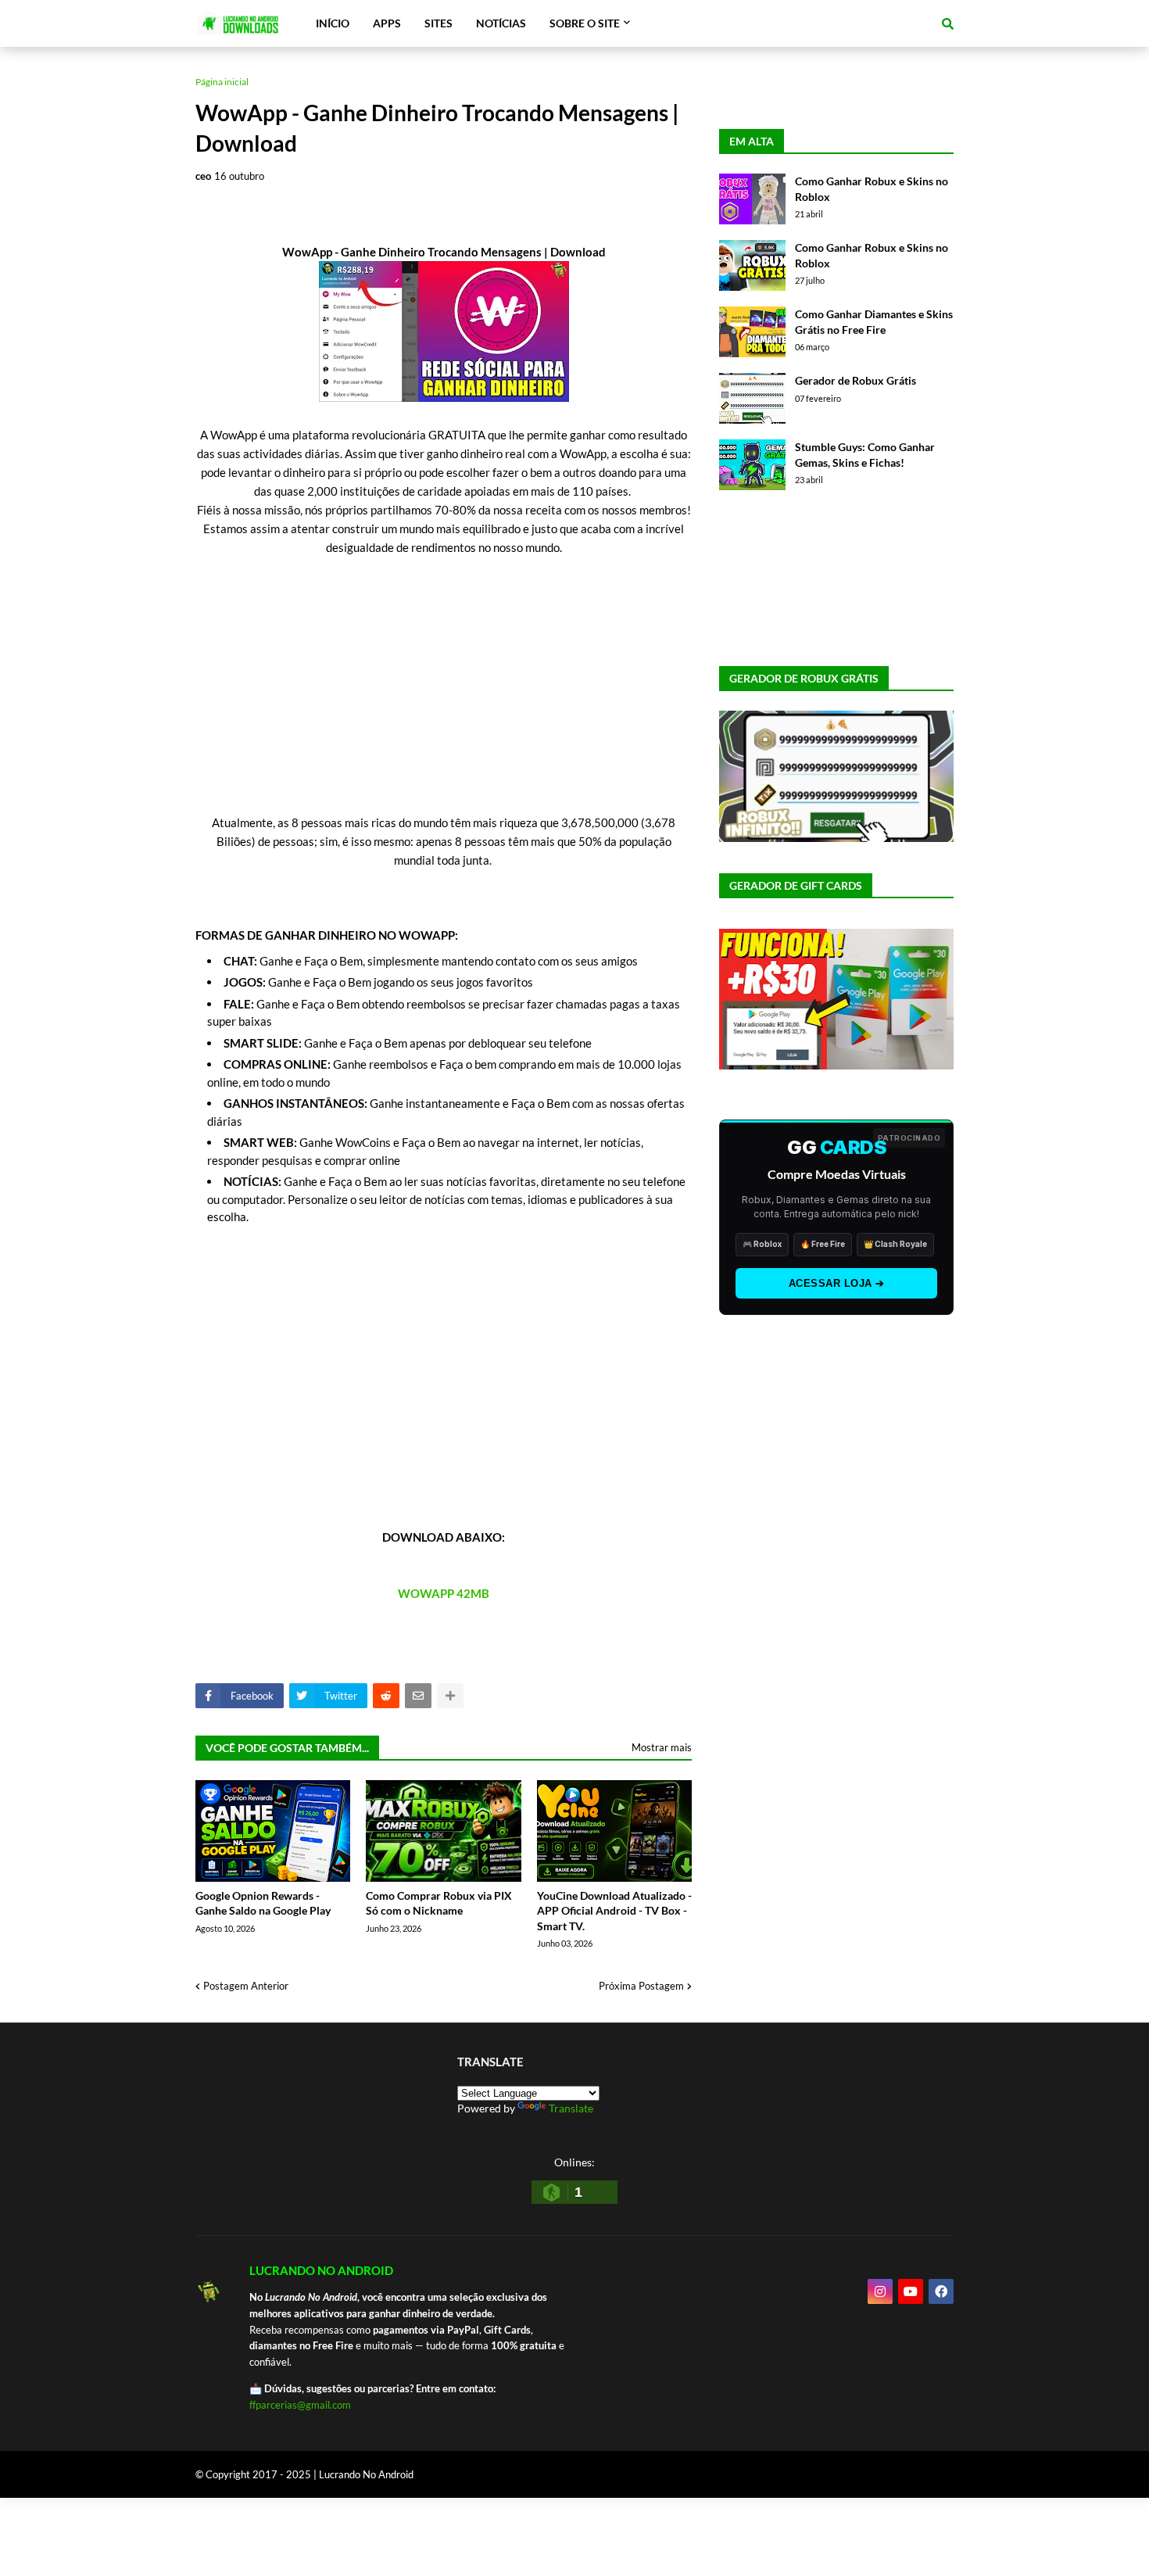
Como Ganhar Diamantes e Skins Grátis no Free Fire (874, 322)
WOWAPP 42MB (444, 1593)
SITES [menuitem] (438, 23)
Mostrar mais (662, 1747)
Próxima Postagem (641, 1986)
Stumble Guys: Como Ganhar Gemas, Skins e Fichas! (865, 455)
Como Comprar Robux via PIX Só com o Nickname (439, 1903)
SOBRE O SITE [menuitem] (585, 23)
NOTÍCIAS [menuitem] (501, 23)
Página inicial (222, 82)
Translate (571, 2108)
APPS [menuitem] (387, 23)
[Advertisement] (444, 704)
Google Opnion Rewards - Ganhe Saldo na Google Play (263, 1903)
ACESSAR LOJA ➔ (837, 1283)
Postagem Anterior (246, 1986)
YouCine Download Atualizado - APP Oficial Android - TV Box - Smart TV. (614, 1911)
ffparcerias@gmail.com (300, 2405)
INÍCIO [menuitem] (333, 23)
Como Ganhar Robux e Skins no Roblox (872, 189)
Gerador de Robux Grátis (855, 380)
